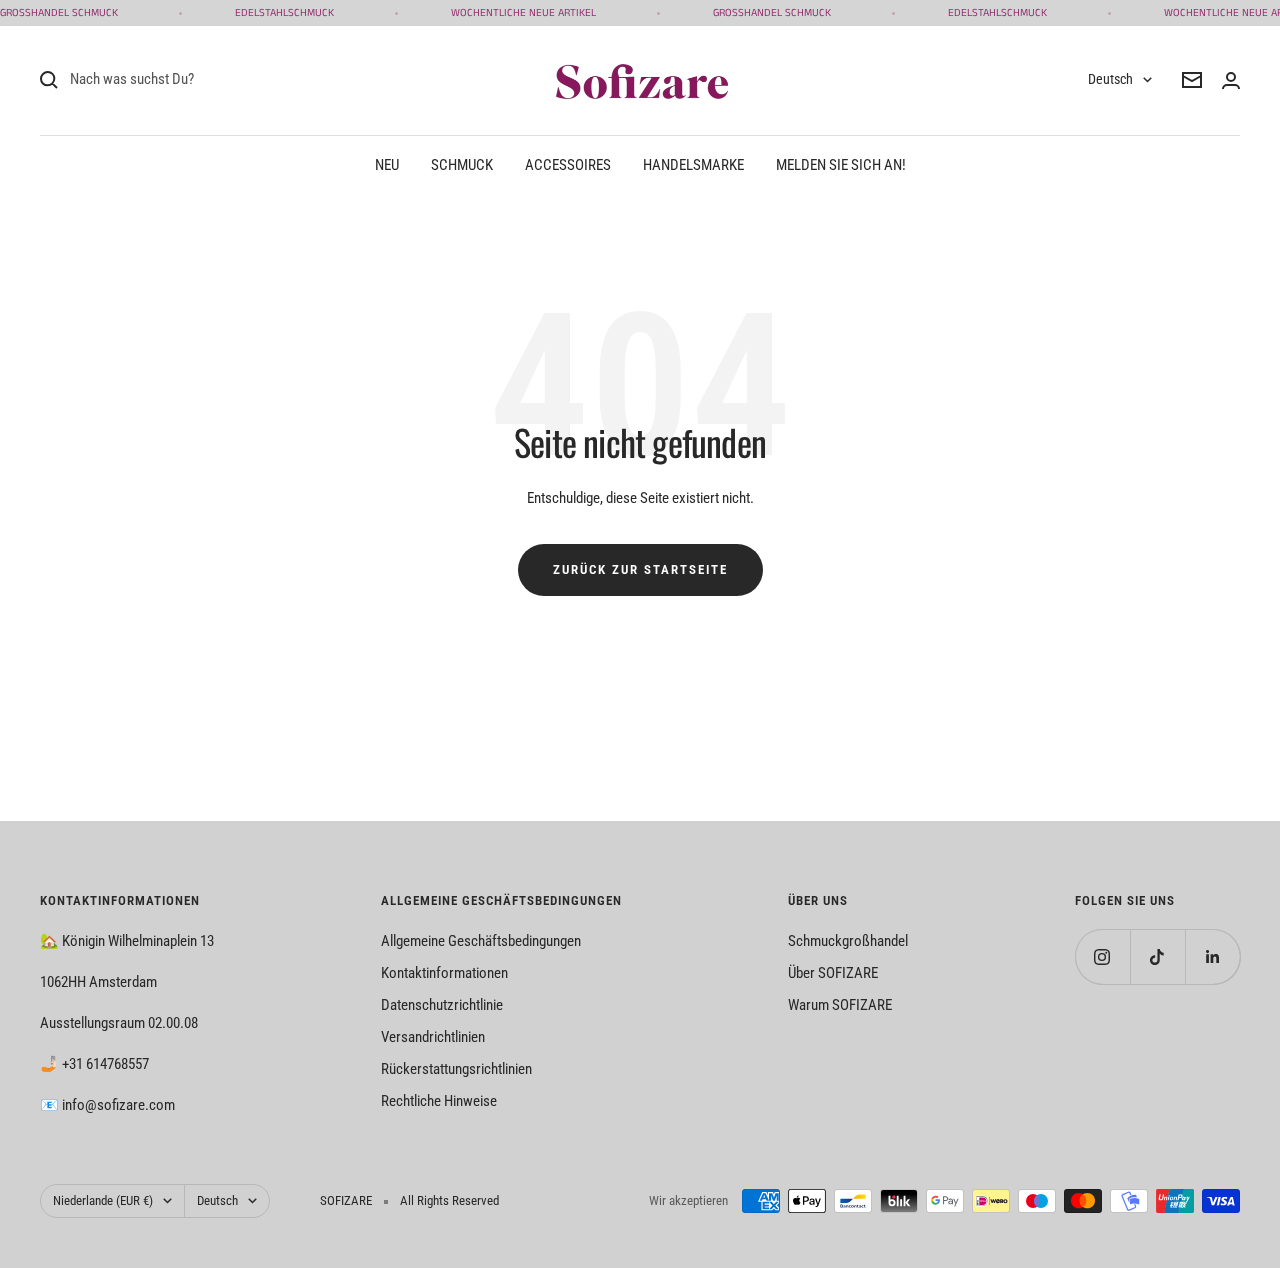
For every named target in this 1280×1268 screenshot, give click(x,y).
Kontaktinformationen (444, 973)
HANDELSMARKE (693, 165)
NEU (387, 165)
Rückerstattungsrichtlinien (456, 1069)
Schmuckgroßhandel (848, 941)
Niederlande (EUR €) (103, 1200)
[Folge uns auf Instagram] (1102, 956)
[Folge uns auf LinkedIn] (1212, 956)
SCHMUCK (462, 165)
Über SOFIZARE (833, 973)
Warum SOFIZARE (840, 1005)
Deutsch (1110, 79)
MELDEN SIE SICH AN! (841, 165)
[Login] (1231, 80)
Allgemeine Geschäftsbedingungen (481, 941)
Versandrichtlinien (433, 1037)
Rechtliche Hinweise (439, 1101)
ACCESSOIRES (568, 165)
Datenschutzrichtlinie (442, 1005)
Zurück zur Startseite (640, 569)
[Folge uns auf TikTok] (1157, 956)
